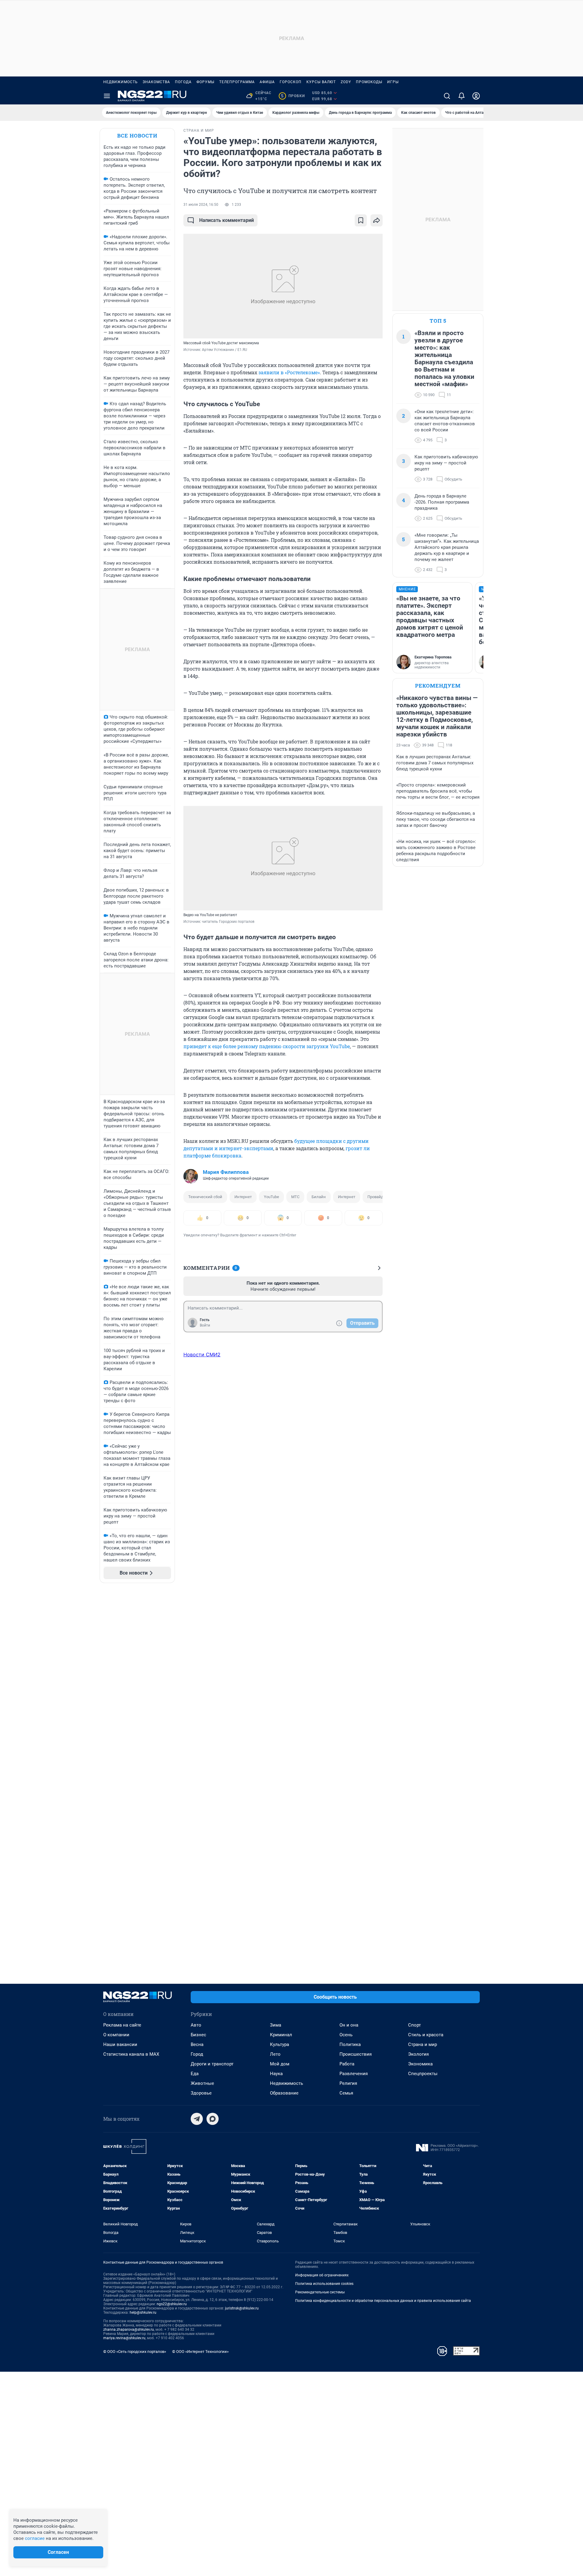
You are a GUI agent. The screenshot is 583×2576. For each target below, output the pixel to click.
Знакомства (156, 82)
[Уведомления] (462, 96)
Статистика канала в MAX (131, 2054)
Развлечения (354, 2074)
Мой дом (280, 2064)
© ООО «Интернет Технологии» (200, 2352)
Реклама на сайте (122, 2025)
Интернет (243, 1197)
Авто (196, 2025)
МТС (295, 1197)
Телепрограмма (237, 82)
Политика (350, 2044)
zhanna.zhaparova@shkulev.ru (129, 2330)
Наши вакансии (120, 2044)
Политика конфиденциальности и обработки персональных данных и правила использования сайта (383, 2301)
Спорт (414, 2025)
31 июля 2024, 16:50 (201, 205)
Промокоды (369, 82)
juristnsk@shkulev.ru (242, 2308)
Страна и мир (423, 2044)
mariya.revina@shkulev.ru (124, 2338)
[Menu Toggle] (107, 96)
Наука (276, 2074)
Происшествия (356, 2054)
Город (197, 2054)
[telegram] (197, 2119)
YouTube (271, 1197)
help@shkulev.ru (143, 2313)
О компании (116, 2035)
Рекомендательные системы (320, 2292)
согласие (35, 2538)
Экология (418, 2054)
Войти (205, 1325)
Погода (183, 82)
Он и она (349, 2025)
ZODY (346, 82)
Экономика (420, 2064)
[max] (213, 2119)
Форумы (205, 82)
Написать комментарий (227, 220)
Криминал (281, 2035)
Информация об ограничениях (322, 2275)
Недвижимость (121, 82)
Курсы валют (321, 82)
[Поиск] (447, 96)
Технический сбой (205, 1197)
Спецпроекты (423, 2074)
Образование (284, 2093)
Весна (197, 2044)
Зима (276, 2025)
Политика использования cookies (324, 2284)
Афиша (267, 82)
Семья (346, 2093)
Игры (393, 82)
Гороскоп (291, 82)
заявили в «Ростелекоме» (289, 372)
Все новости (137, 136)
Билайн (319, 1197)
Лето (275, 2054)
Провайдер (378, 1197)
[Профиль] (476, 96)
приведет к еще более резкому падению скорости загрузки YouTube (267, 1046)
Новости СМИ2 (202, 1354)
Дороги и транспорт (212, 2064)
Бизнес (198, 2035)
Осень (346, 2035)
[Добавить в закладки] (361, 220)
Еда (195, 2074)
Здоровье (201, 2093)
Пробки (293, 96)
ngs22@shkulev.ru (172, 2304)
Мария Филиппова (226, 1172)
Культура (280, 2044)
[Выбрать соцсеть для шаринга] (377, 220)
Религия (348, 2083)
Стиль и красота (426, 2035)
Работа (347, 2064)
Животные (202, 2083)
